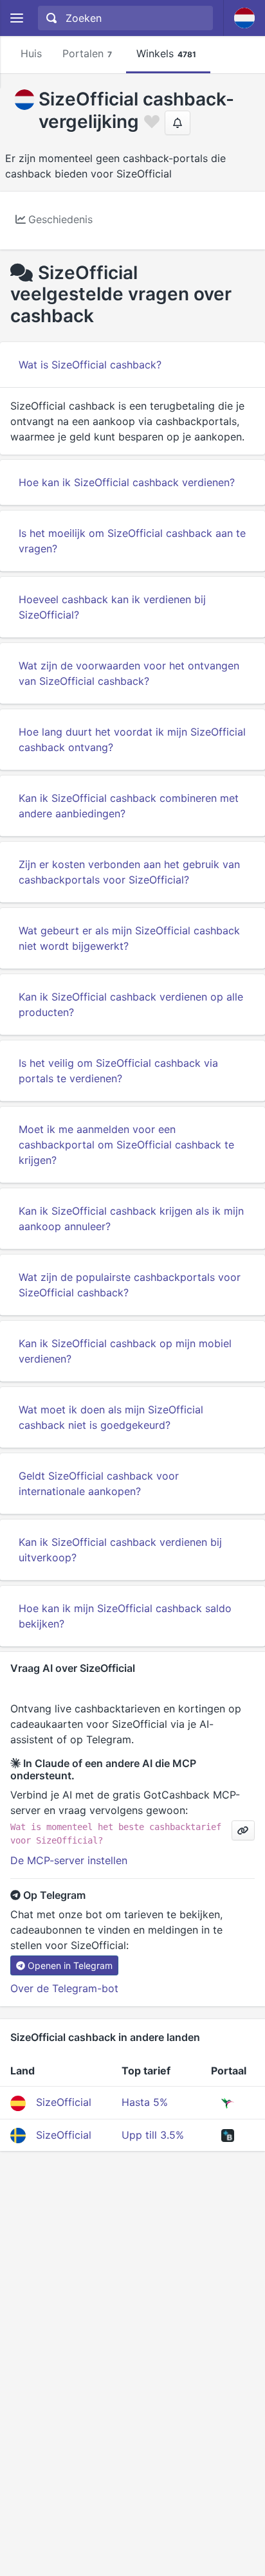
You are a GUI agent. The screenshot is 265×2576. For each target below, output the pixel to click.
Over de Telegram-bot (64, 1988)
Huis (31, 53)
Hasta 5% (145, 2102)
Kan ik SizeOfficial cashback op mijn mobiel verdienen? (125, 1351)
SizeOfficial (64, 2102)
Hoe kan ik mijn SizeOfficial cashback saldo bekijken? (125, 1616)
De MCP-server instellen (69, 1860)
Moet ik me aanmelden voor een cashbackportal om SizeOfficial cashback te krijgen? (126, 1145)
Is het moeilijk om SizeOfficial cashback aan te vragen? (132, 541)
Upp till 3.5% (153, 2135)
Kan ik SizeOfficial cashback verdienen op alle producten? (131, 1004)
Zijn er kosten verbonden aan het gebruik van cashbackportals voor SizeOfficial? (129, 872)
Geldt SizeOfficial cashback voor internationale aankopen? (99, 1483)
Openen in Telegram (70, 1965)
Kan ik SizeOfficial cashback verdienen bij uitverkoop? (120, 1550)
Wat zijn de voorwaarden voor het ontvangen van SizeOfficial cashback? (129, 673)
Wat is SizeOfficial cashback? (90, 365)
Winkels (166, 53)
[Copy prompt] (243, 1830)
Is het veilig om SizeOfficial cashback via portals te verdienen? (118, 1071)
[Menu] (16, 18)
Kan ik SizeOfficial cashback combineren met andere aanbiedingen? (129, 806)
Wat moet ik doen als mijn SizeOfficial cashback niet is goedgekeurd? (111, 1417)
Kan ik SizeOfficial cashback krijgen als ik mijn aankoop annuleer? (131, 1219)
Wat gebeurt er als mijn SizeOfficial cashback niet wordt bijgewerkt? (129, 938)
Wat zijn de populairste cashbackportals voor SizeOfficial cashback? (130, 1285)
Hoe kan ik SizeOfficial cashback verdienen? (127, 482)
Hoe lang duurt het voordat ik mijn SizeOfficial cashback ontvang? (132, 739)
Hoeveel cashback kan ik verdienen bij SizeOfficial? (112, 607)
